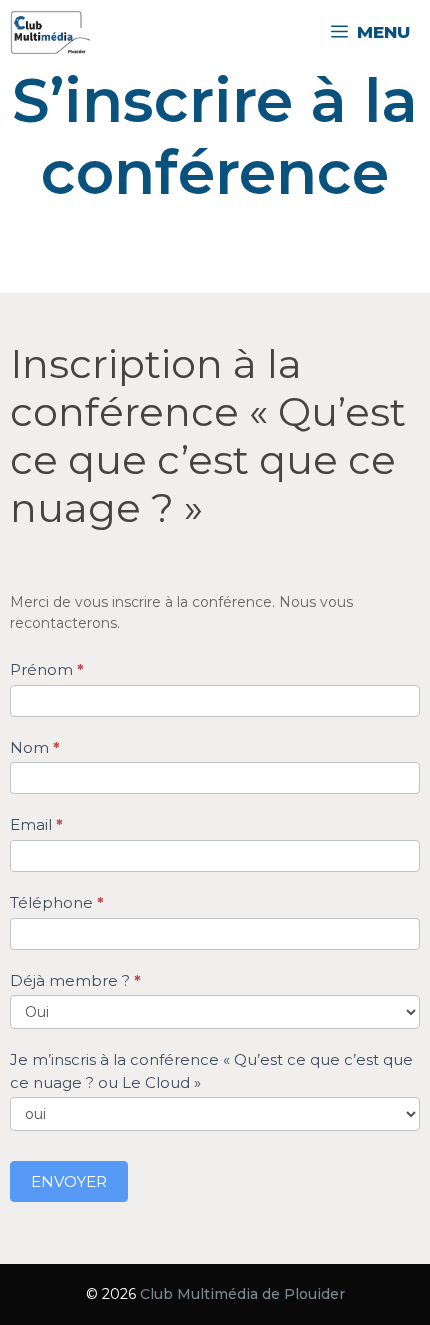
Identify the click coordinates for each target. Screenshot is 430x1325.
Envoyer (69, 1181)
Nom (35, 747)
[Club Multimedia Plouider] (50, 32)
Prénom (47, 669)
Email (36, 824)
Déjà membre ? (75, 980)
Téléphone (57, 902)
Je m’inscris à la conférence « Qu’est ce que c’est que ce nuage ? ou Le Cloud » (211, 1071)
